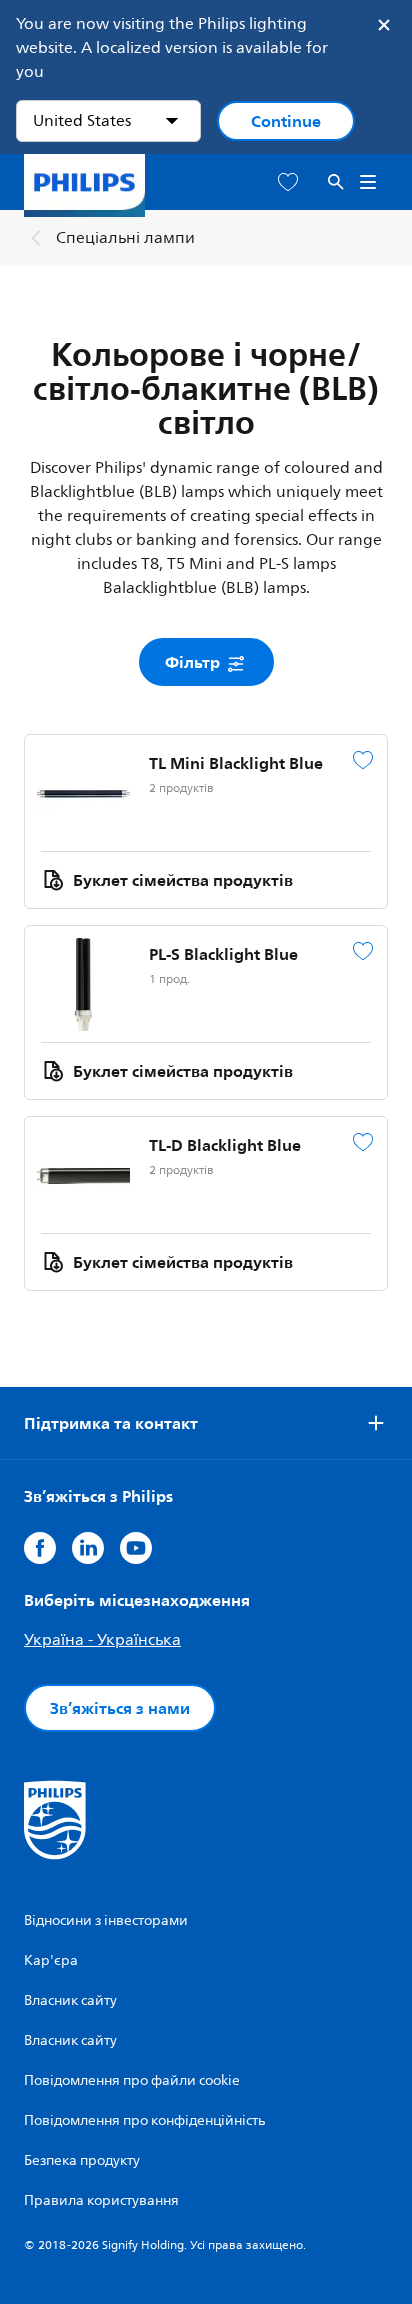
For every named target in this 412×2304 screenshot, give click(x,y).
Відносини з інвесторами (106, 1920)
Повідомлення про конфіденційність (144, 2120)
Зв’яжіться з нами (120, 1708)
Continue (286, 121)
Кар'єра (51, 1960)
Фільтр (194, 662)
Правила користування (101, 2200)
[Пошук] (336, 182)
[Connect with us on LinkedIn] (88, 1548)
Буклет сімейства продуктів (183, 880)
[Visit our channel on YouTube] (136, 1548)
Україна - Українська (102, 1640)
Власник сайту (70, 2000)
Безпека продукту (82, 2160)
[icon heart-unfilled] (288, 182)
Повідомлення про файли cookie (132, 2080)
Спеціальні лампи (125, 238)
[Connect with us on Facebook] (40, 1548)
